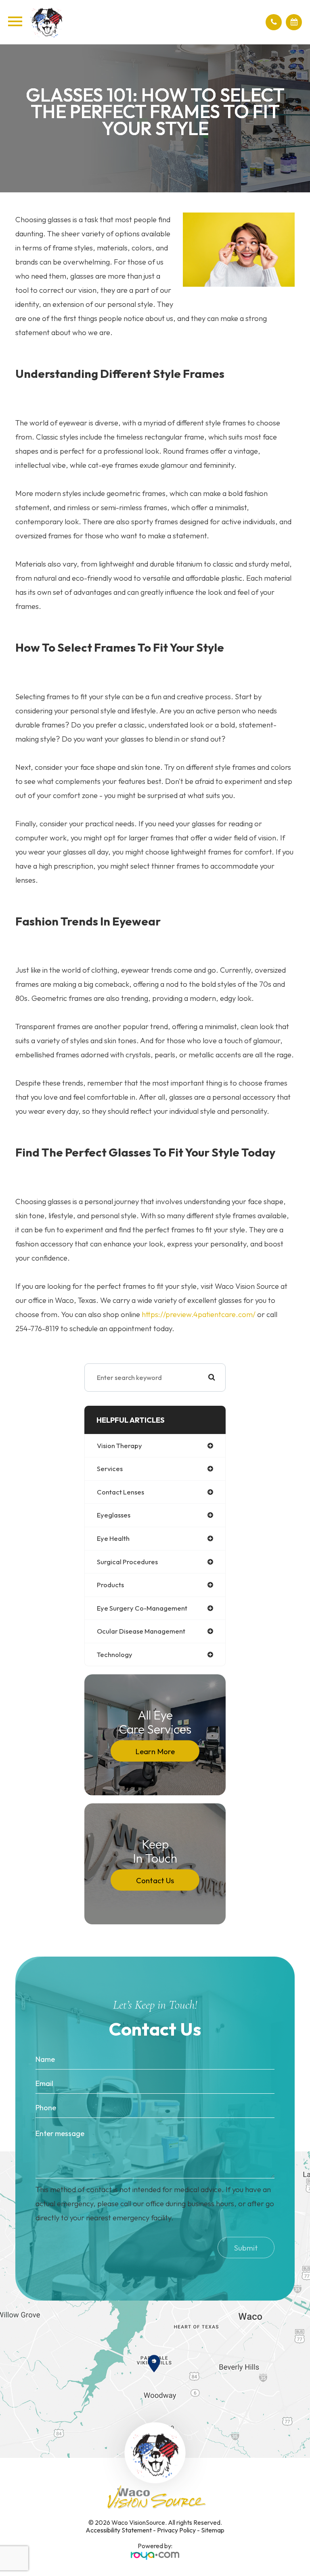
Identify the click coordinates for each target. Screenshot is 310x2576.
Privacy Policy (176, 2530)
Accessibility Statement (119, 2530)
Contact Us (155, 1880)
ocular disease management (141, 1631)
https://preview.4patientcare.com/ (199, 1314)
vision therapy (119, 1445)
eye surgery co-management (142, 1608)
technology (115, 1654)
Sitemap (213, 2530)
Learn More (155, 1751)
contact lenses (120, 1492)
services (110, 1468)
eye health (113, 1538)
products (110, 1585)
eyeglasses (114, 1515)
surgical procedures (127, 1562)
